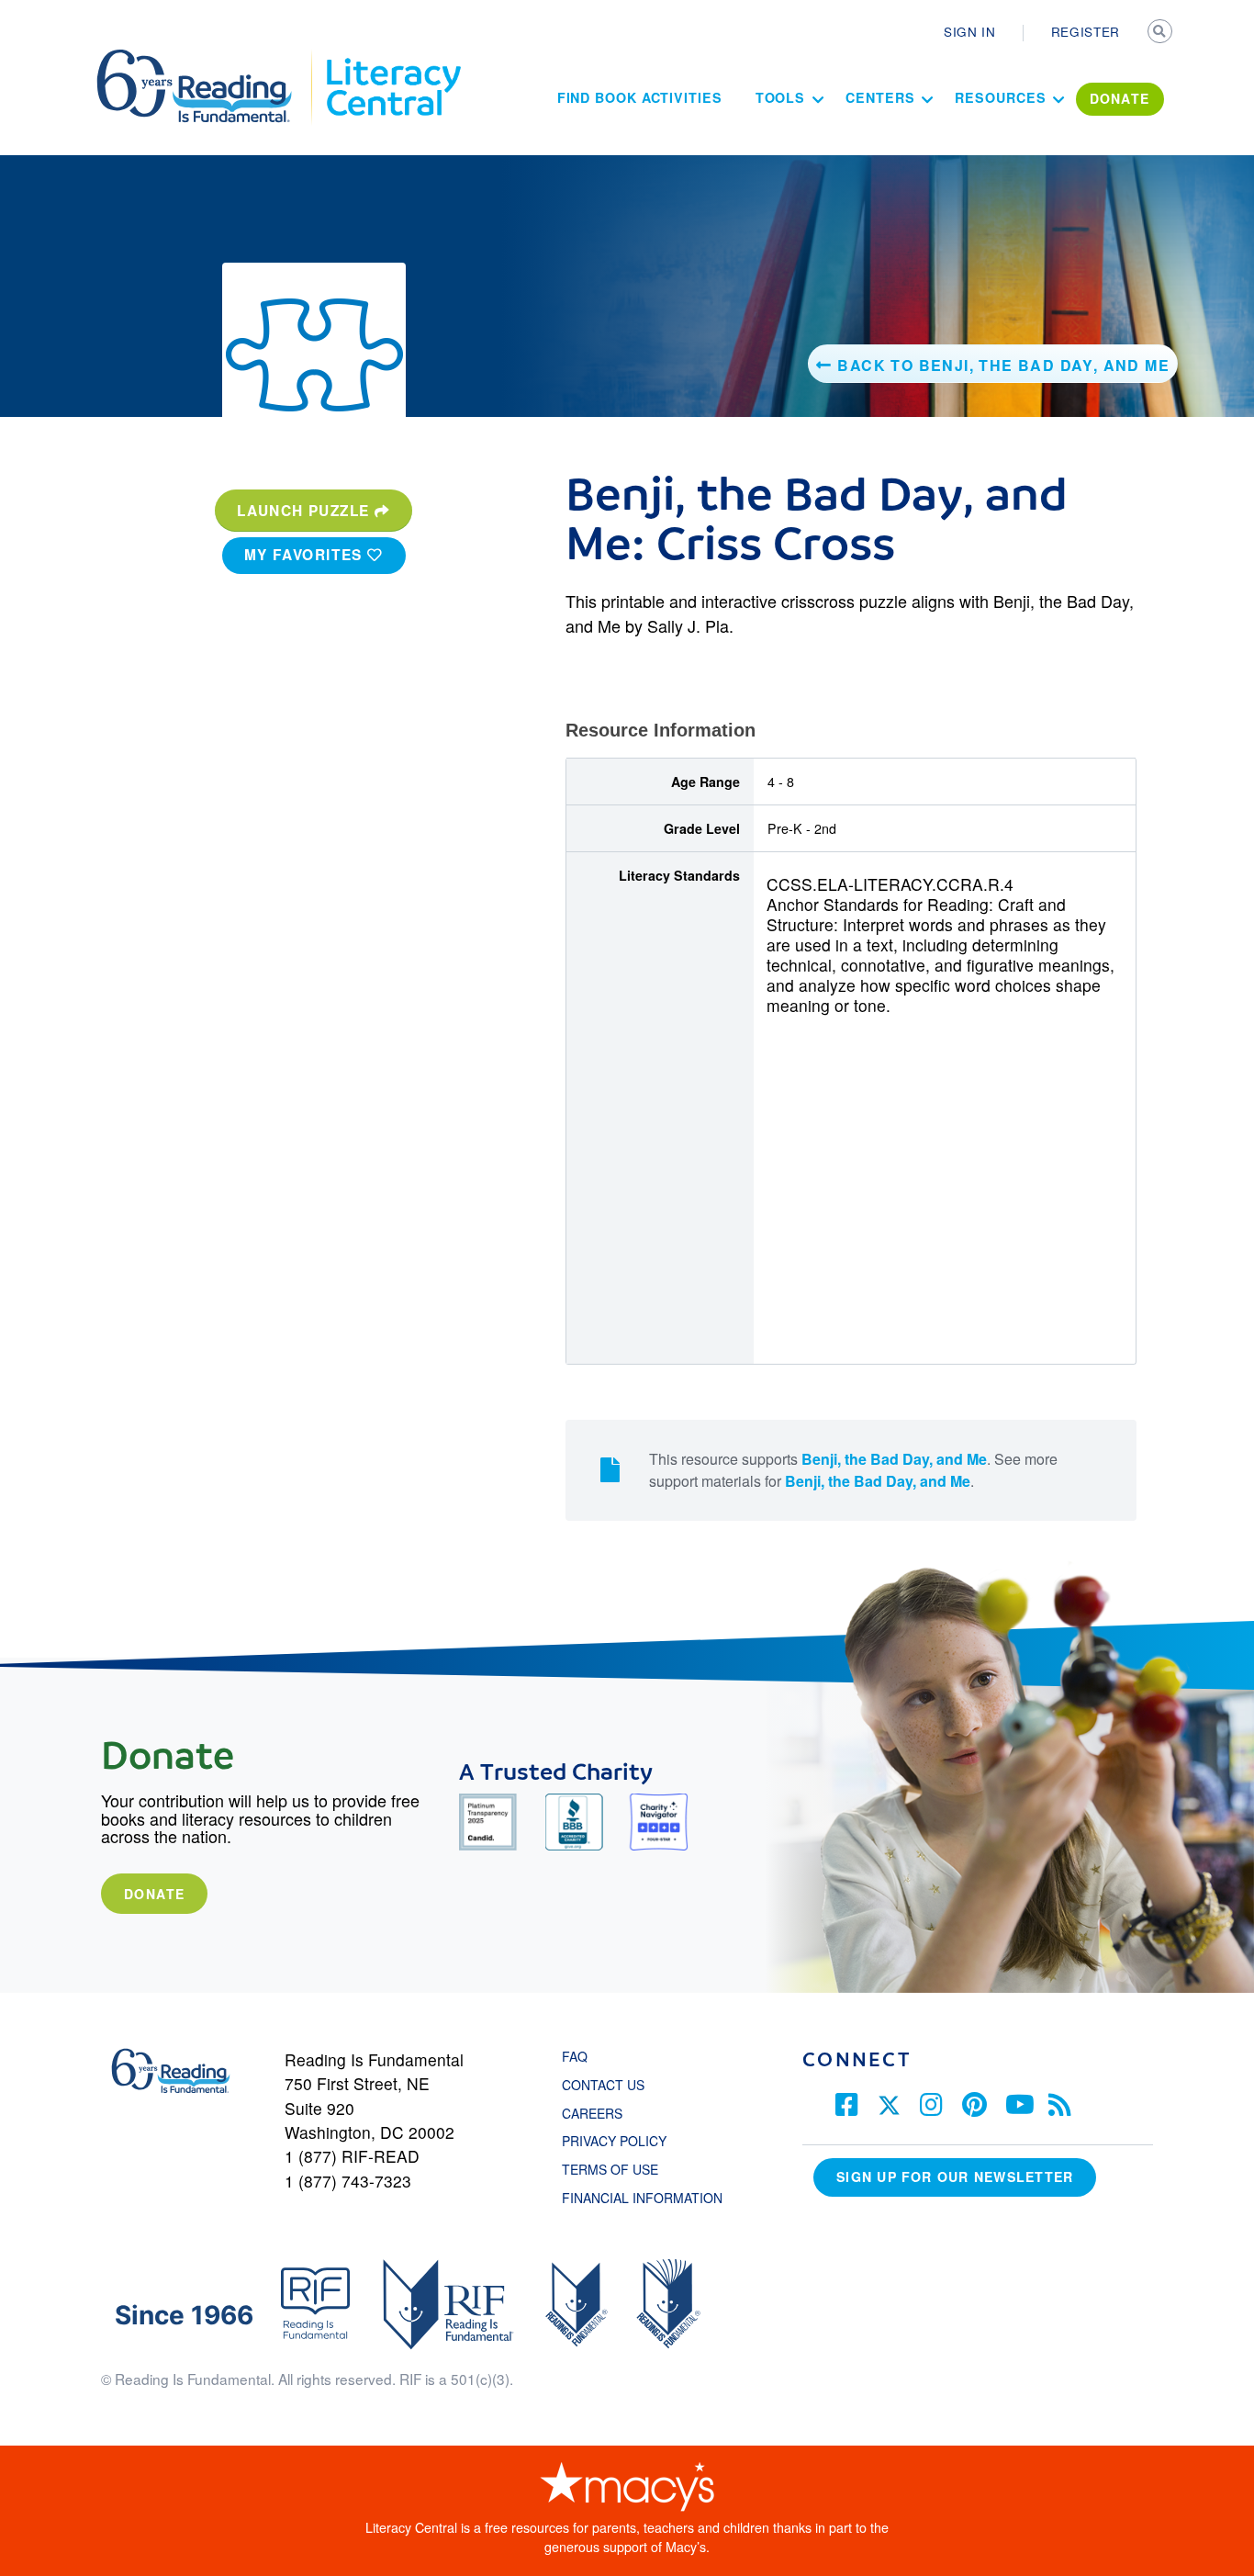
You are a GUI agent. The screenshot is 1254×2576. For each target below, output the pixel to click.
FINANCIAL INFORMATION (642, 2198)
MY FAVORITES (306, 555)
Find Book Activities (640, 97)
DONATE (1120, 98)
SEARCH (1161, 33)
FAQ (575, 2056)
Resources (1000, 97)
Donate (154, 1894)
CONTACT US (609, 2085)
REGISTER (1086, 31)
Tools (781, 97)
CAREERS (592, 2113)
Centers (880, 97)
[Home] (207, 58)
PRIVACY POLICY (614, 2141)
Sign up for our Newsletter (955, 2177)
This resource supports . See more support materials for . (853, 1470)
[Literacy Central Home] (392, 58)
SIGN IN (970, 31)
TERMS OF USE (619, 2169)
